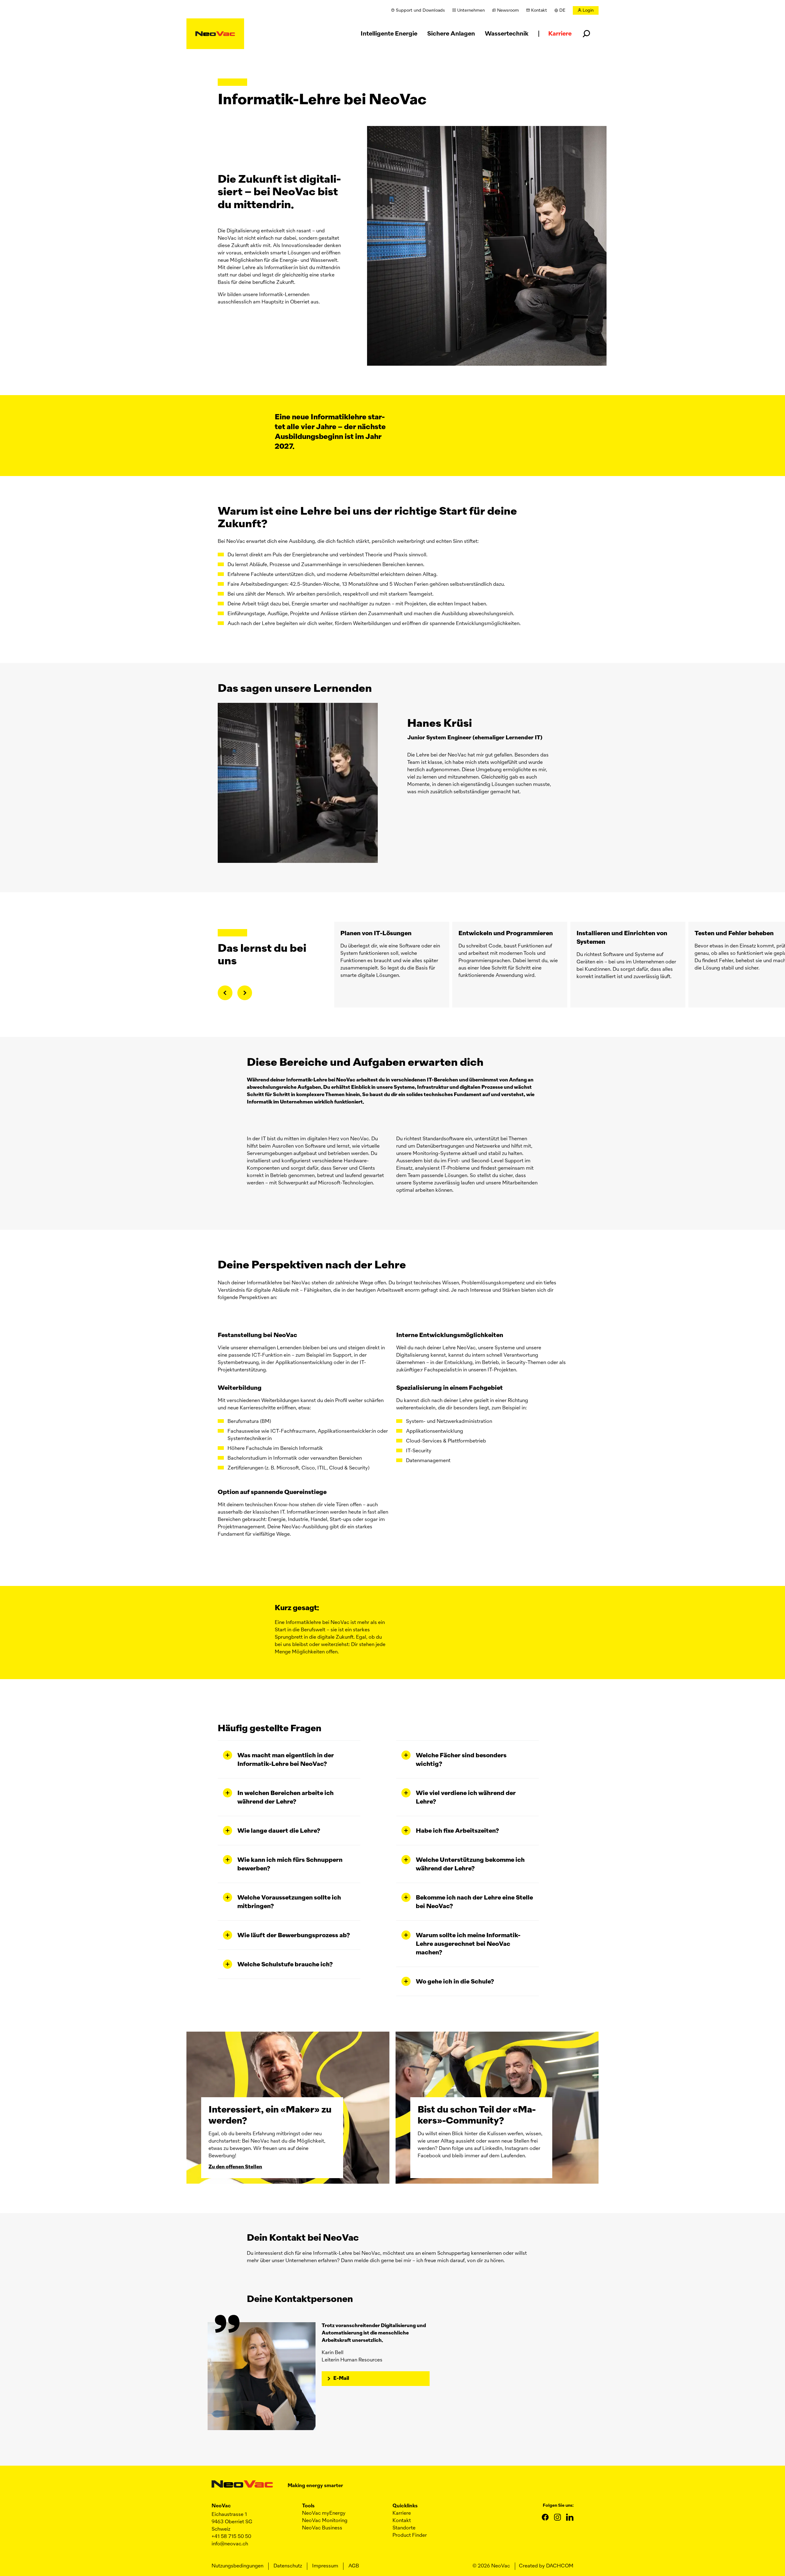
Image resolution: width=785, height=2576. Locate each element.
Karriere (402, 2513)
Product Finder (410, 2536)
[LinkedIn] (570, 2517)
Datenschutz (288, 2566)
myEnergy (324, 2513)
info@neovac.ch (230, 2544)
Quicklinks (405, 2506)
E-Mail (341, 2379)
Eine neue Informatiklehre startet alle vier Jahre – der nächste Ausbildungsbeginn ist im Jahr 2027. (330, 432)
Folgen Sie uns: (558, 2506)
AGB (354, 2566)
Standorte (404, 2528)
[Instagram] (557, 2517)
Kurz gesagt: (297, 1608)
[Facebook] (545, 2517)
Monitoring (325, 2521)
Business (322, 2528)
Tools (308, 2506)
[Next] (245, 993)
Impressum (325, 2566)
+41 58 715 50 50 (231, 2537)
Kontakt (402, 2521)
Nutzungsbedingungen (237, 2566)
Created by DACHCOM (546, 2566)
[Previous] (225, 993)
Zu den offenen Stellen (235, 2167)
